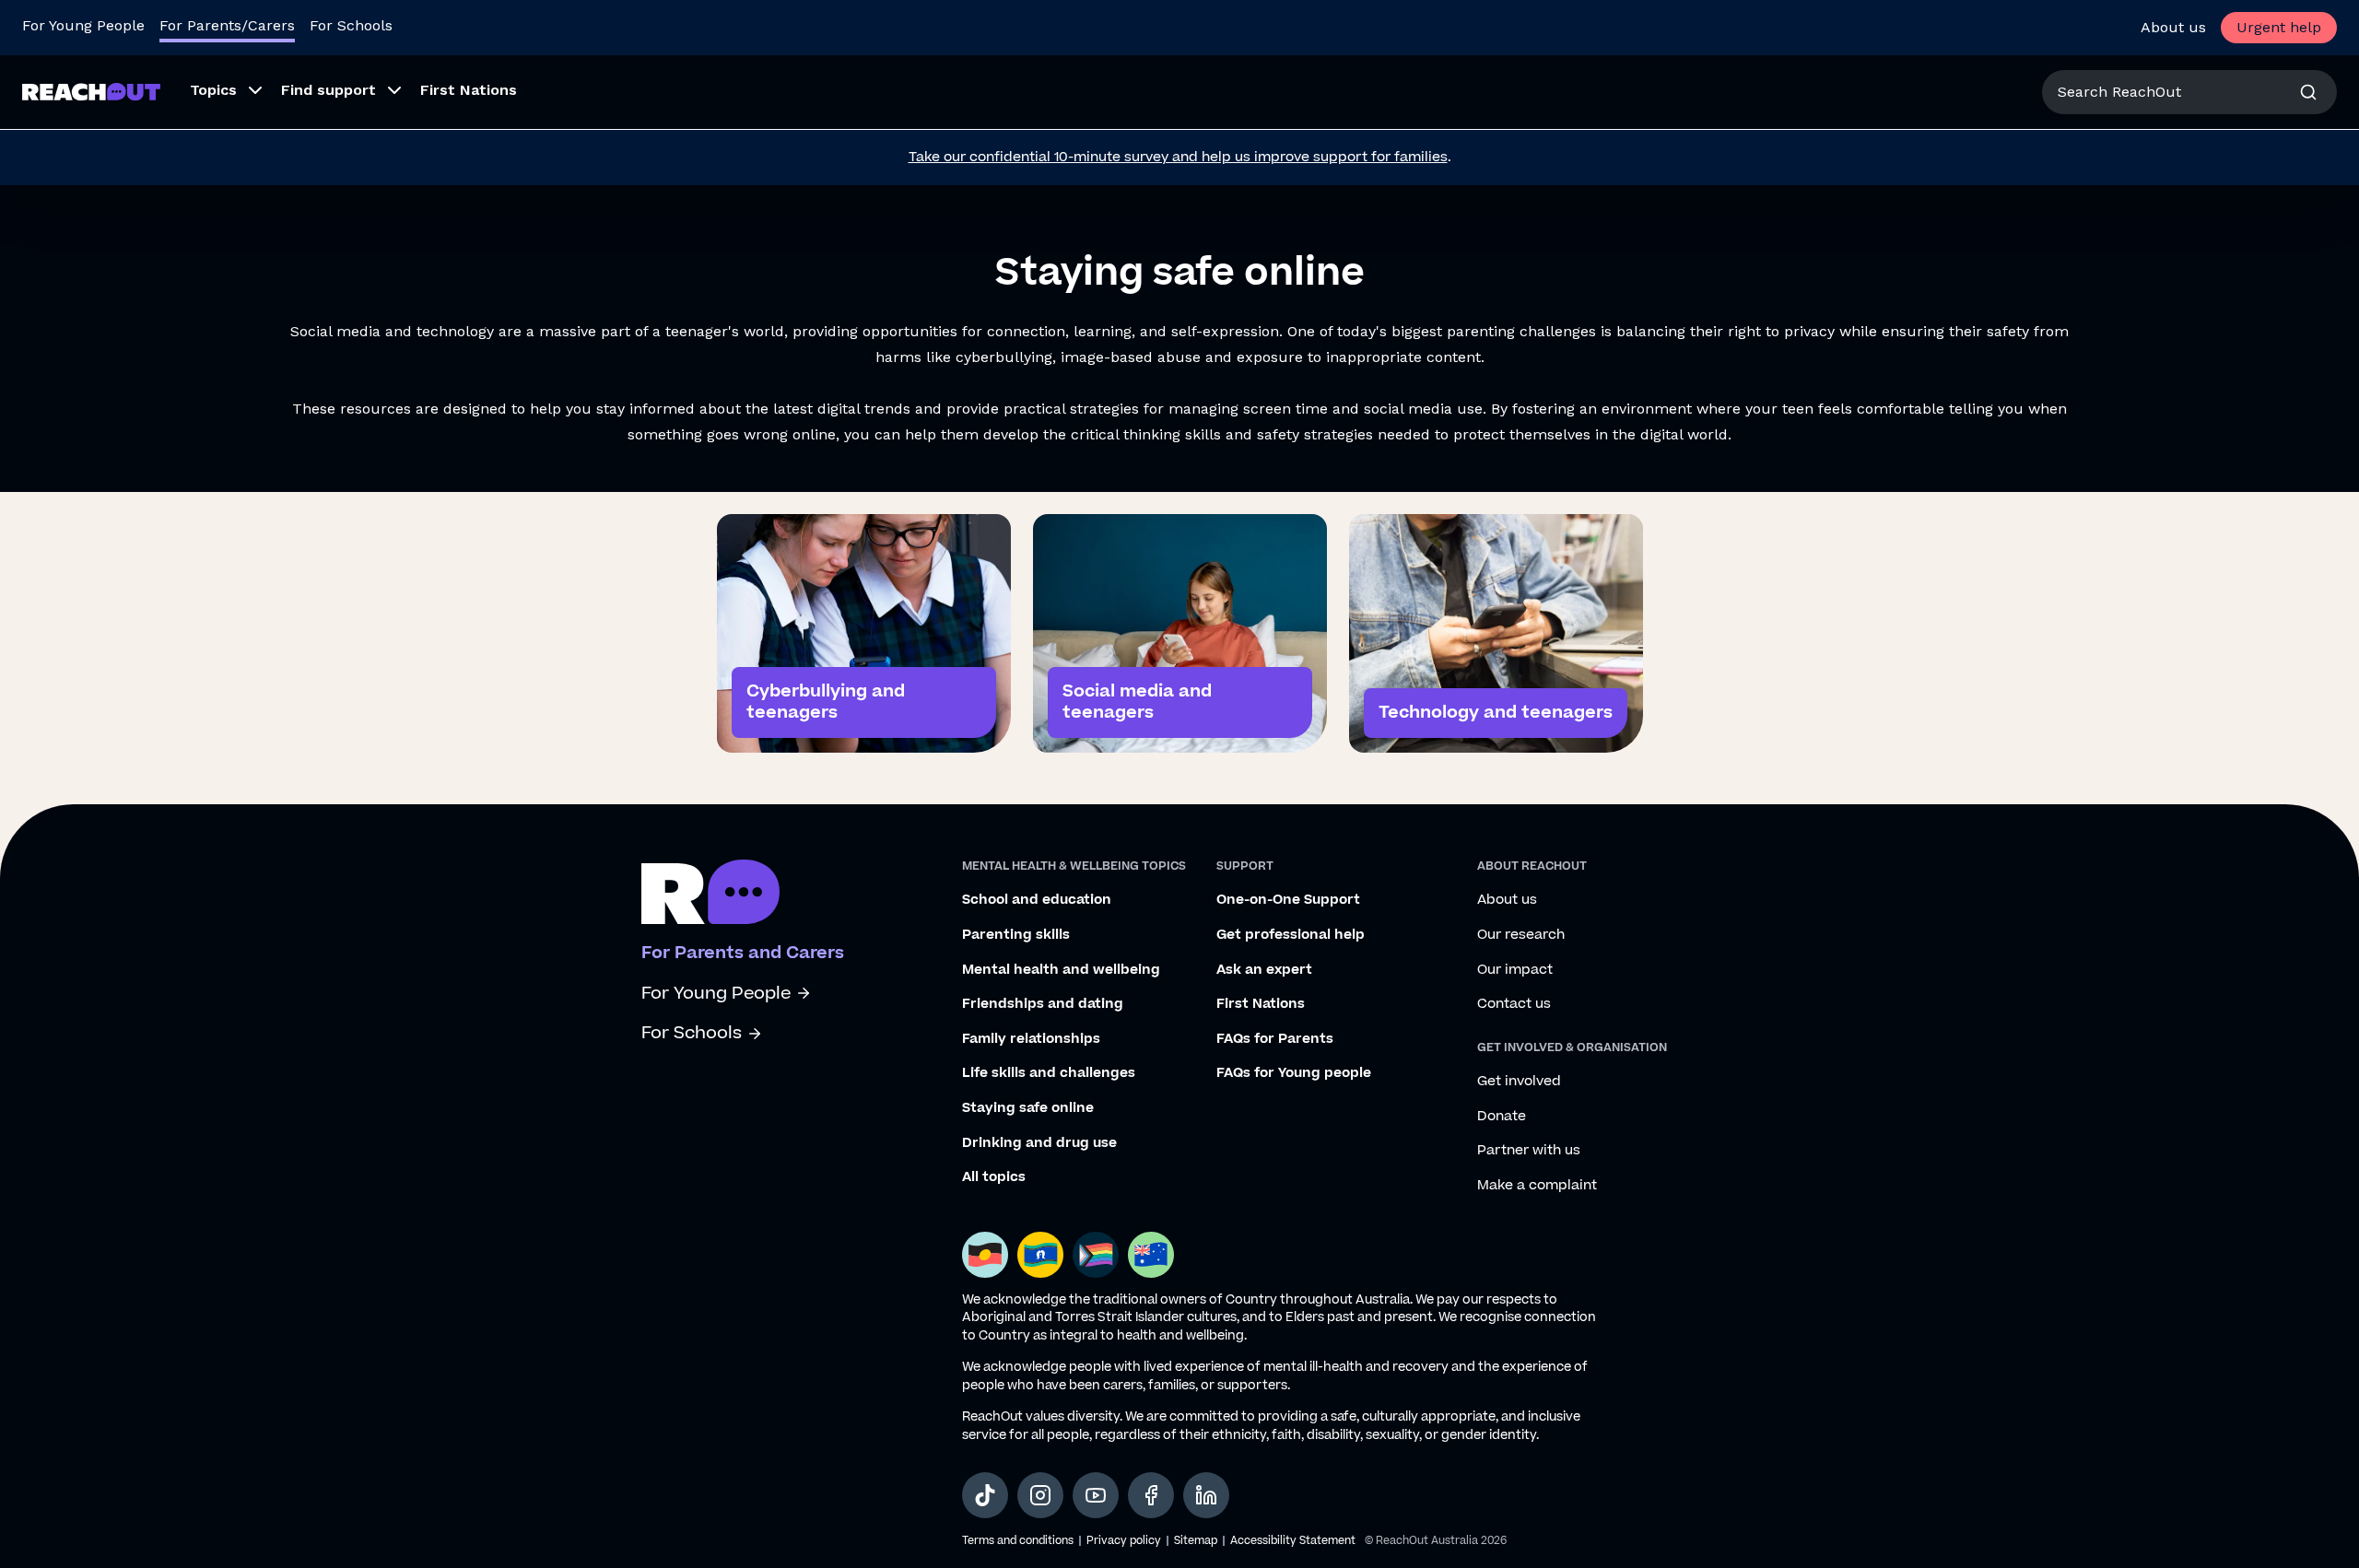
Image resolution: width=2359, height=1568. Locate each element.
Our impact (1515, 970)
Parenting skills (1016, 935)
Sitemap (1196, 1541)
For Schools (351, 25)
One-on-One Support (1288, 900)
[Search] (2308, 92)
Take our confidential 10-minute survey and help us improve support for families (1178, 157)
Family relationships (1031, 1039)
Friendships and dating (1043, 1004)
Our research (1521, 935)
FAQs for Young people (1294, 1073)
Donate (1502, 1117)
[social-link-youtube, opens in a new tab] (1096, 1495)
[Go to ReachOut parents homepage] (710, 892)
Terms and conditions (1018, 1541)
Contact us (1514, 1004)
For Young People (83, 25)
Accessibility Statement (1293, 1541)
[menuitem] (221, 92)
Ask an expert (1264, 970)
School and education (1037, 900)
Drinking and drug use (1039, 1143)
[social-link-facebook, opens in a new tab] (1151, 1495)
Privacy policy (1124, 1541)
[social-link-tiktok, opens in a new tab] (985, 1495)
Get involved (1519, 1082)
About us (2173, 27)
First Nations (1261, 1004)
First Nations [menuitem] (469, 90)
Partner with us (1529, 1151)
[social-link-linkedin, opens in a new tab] (1206, 1495)
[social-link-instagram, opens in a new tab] (1040, 1495)
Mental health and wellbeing (1061, 970)
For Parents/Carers (227, 25)
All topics (994, 1177)
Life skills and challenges (1049, 1073)
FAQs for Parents (1275, 1039)
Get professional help (1291, 935)
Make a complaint (1537, 1186)
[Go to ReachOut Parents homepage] (91, 92)
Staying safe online (1028, 1108)
